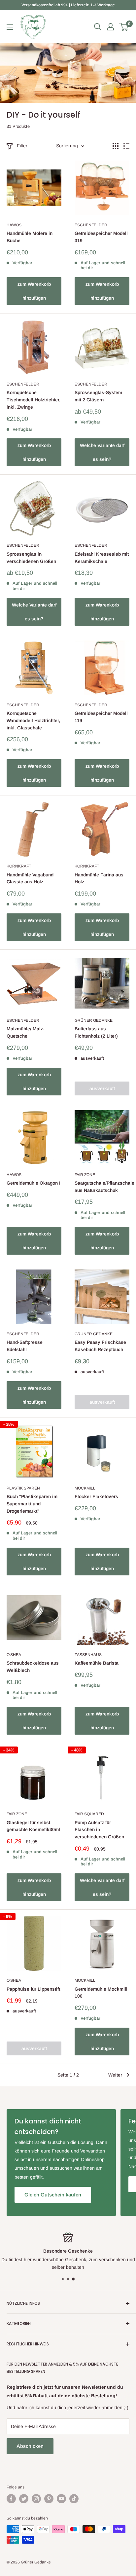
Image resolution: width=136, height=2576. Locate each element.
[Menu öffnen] (10, 27)
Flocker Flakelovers (96, 1496)
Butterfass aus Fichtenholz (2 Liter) (96, 1032)
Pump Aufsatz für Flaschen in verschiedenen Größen (99, 1830)
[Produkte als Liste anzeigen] (126, 146)
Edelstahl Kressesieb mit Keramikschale (102, 558)
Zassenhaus (88, 1655)
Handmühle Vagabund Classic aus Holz (30, 878)
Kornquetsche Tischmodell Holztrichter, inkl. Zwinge (34, 400)
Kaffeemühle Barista (97, 1663)
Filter (22, 146)
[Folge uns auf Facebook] (11, 2499)
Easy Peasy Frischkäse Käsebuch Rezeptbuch (100, 1346)
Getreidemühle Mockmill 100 (101, 1993)
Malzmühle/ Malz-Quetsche (26, 1032)
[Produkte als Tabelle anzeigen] (116, 146)
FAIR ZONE (85, 1175)
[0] (124, 27)
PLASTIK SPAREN (23, 1488)
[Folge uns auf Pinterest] (49, 2499)
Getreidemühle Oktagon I (34, 1183)
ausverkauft (102, 1088)
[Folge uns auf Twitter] (24, 2499)
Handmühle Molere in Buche (30, 237)
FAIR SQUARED (89, 1814)
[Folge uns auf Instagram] (36, 2499)
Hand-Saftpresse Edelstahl (25, 1346)
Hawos (14, 225)
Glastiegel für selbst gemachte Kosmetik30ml (33, 1826)
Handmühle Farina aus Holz (99, 878)
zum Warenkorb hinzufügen (34, 291)
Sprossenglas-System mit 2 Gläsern (98, 396)
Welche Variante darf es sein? (102, 452)
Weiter (115, 2075)
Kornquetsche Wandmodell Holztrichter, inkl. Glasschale (33, 720)
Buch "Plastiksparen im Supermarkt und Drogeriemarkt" (32, 1504)
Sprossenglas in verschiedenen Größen (31, 558)
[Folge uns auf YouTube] (61, 2499)
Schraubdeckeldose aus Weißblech (33, 1667)
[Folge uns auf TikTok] (74, 2499)
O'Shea (14, 1655)
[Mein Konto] (111, 27)
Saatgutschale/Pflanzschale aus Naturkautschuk (102, 1187)
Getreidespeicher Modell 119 (101, 717)
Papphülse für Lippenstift (33, 1989)
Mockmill (85, 1488)
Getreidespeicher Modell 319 (101, 237)
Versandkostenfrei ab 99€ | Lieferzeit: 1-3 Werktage (68, 5)
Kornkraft (19, 866)
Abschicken (30, 2446)
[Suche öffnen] (98, 27)
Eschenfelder (91, 225)
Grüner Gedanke (94, 1020)
